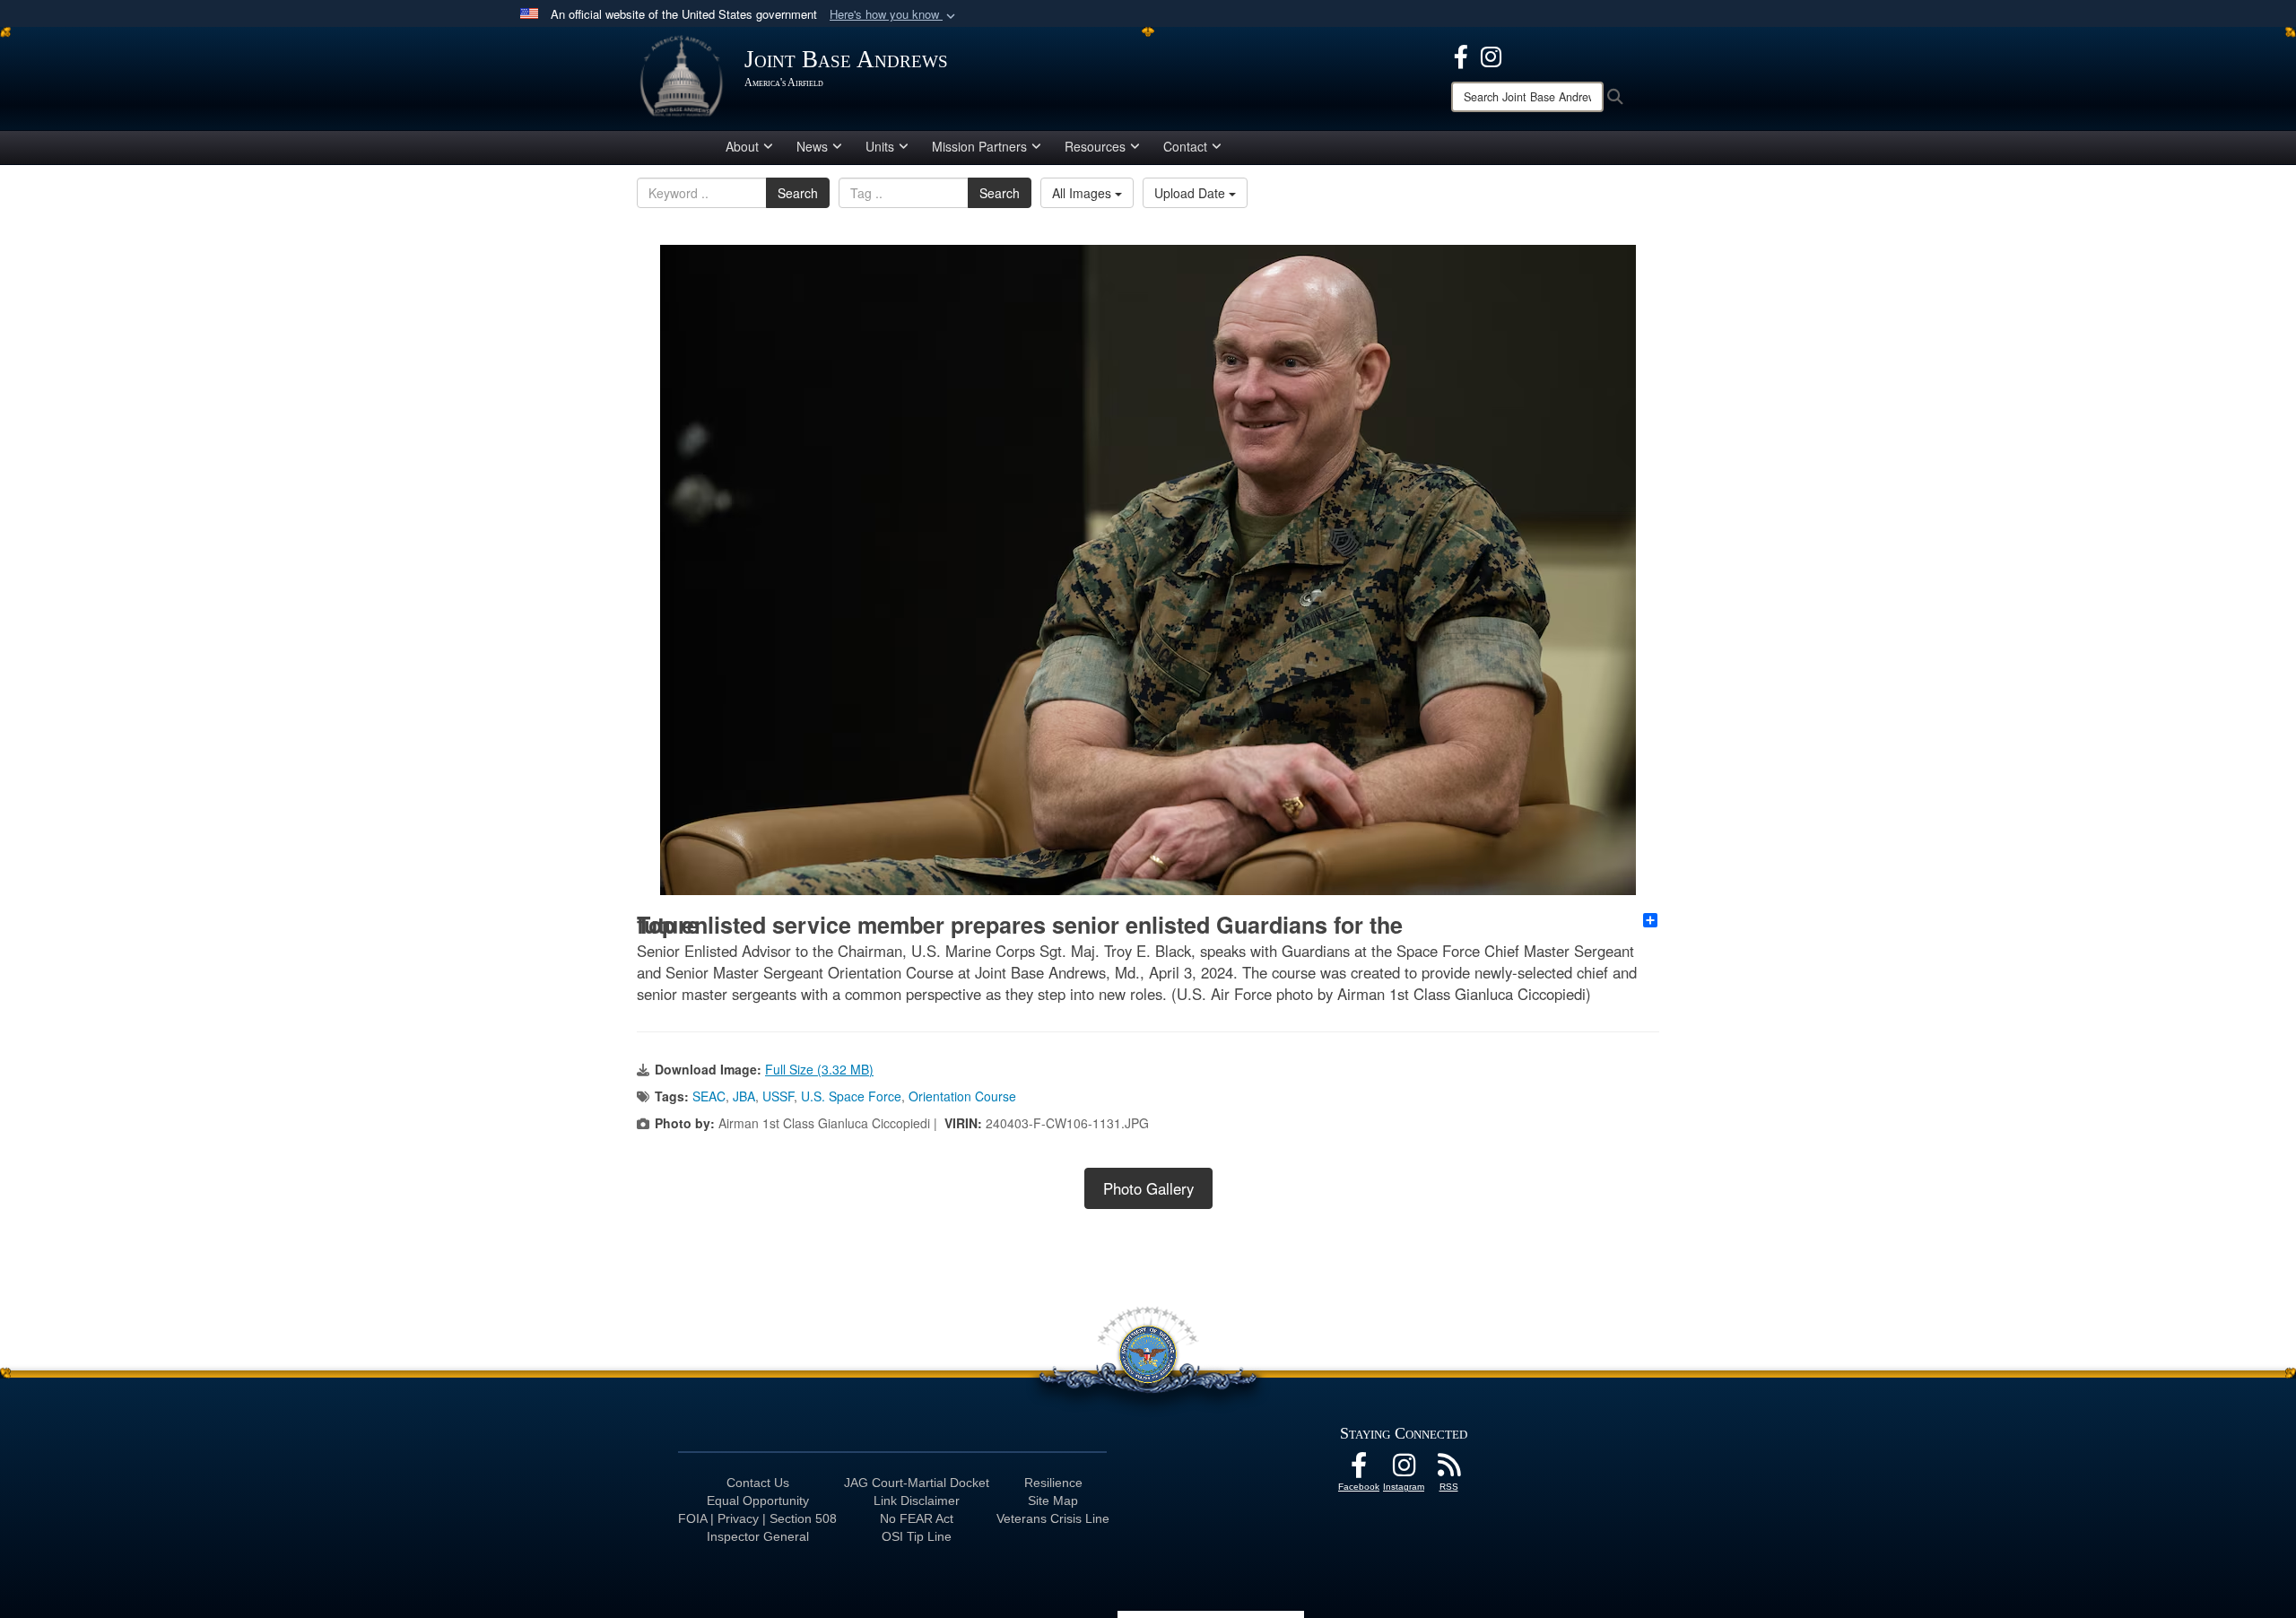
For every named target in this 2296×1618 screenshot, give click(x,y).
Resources (1095, 146)
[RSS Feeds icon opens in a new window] (1448, 1470)
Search (798, 193)
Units (880, 146)
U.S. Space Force (851, 1096)
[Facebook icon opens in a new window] (1461, 55)
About (742, 146)
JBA (744, 1096)
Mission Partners (979, 146)
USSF (778, 1096)
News (812, 146)
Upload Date (1191, 193)
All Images (1083, 193)
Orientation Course (962, 1096)
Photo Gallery (1148, 1188)
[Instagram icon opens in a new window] (1491, 55)
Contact (1185, 146)
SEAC (709, 1096)
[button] (894, 15)
